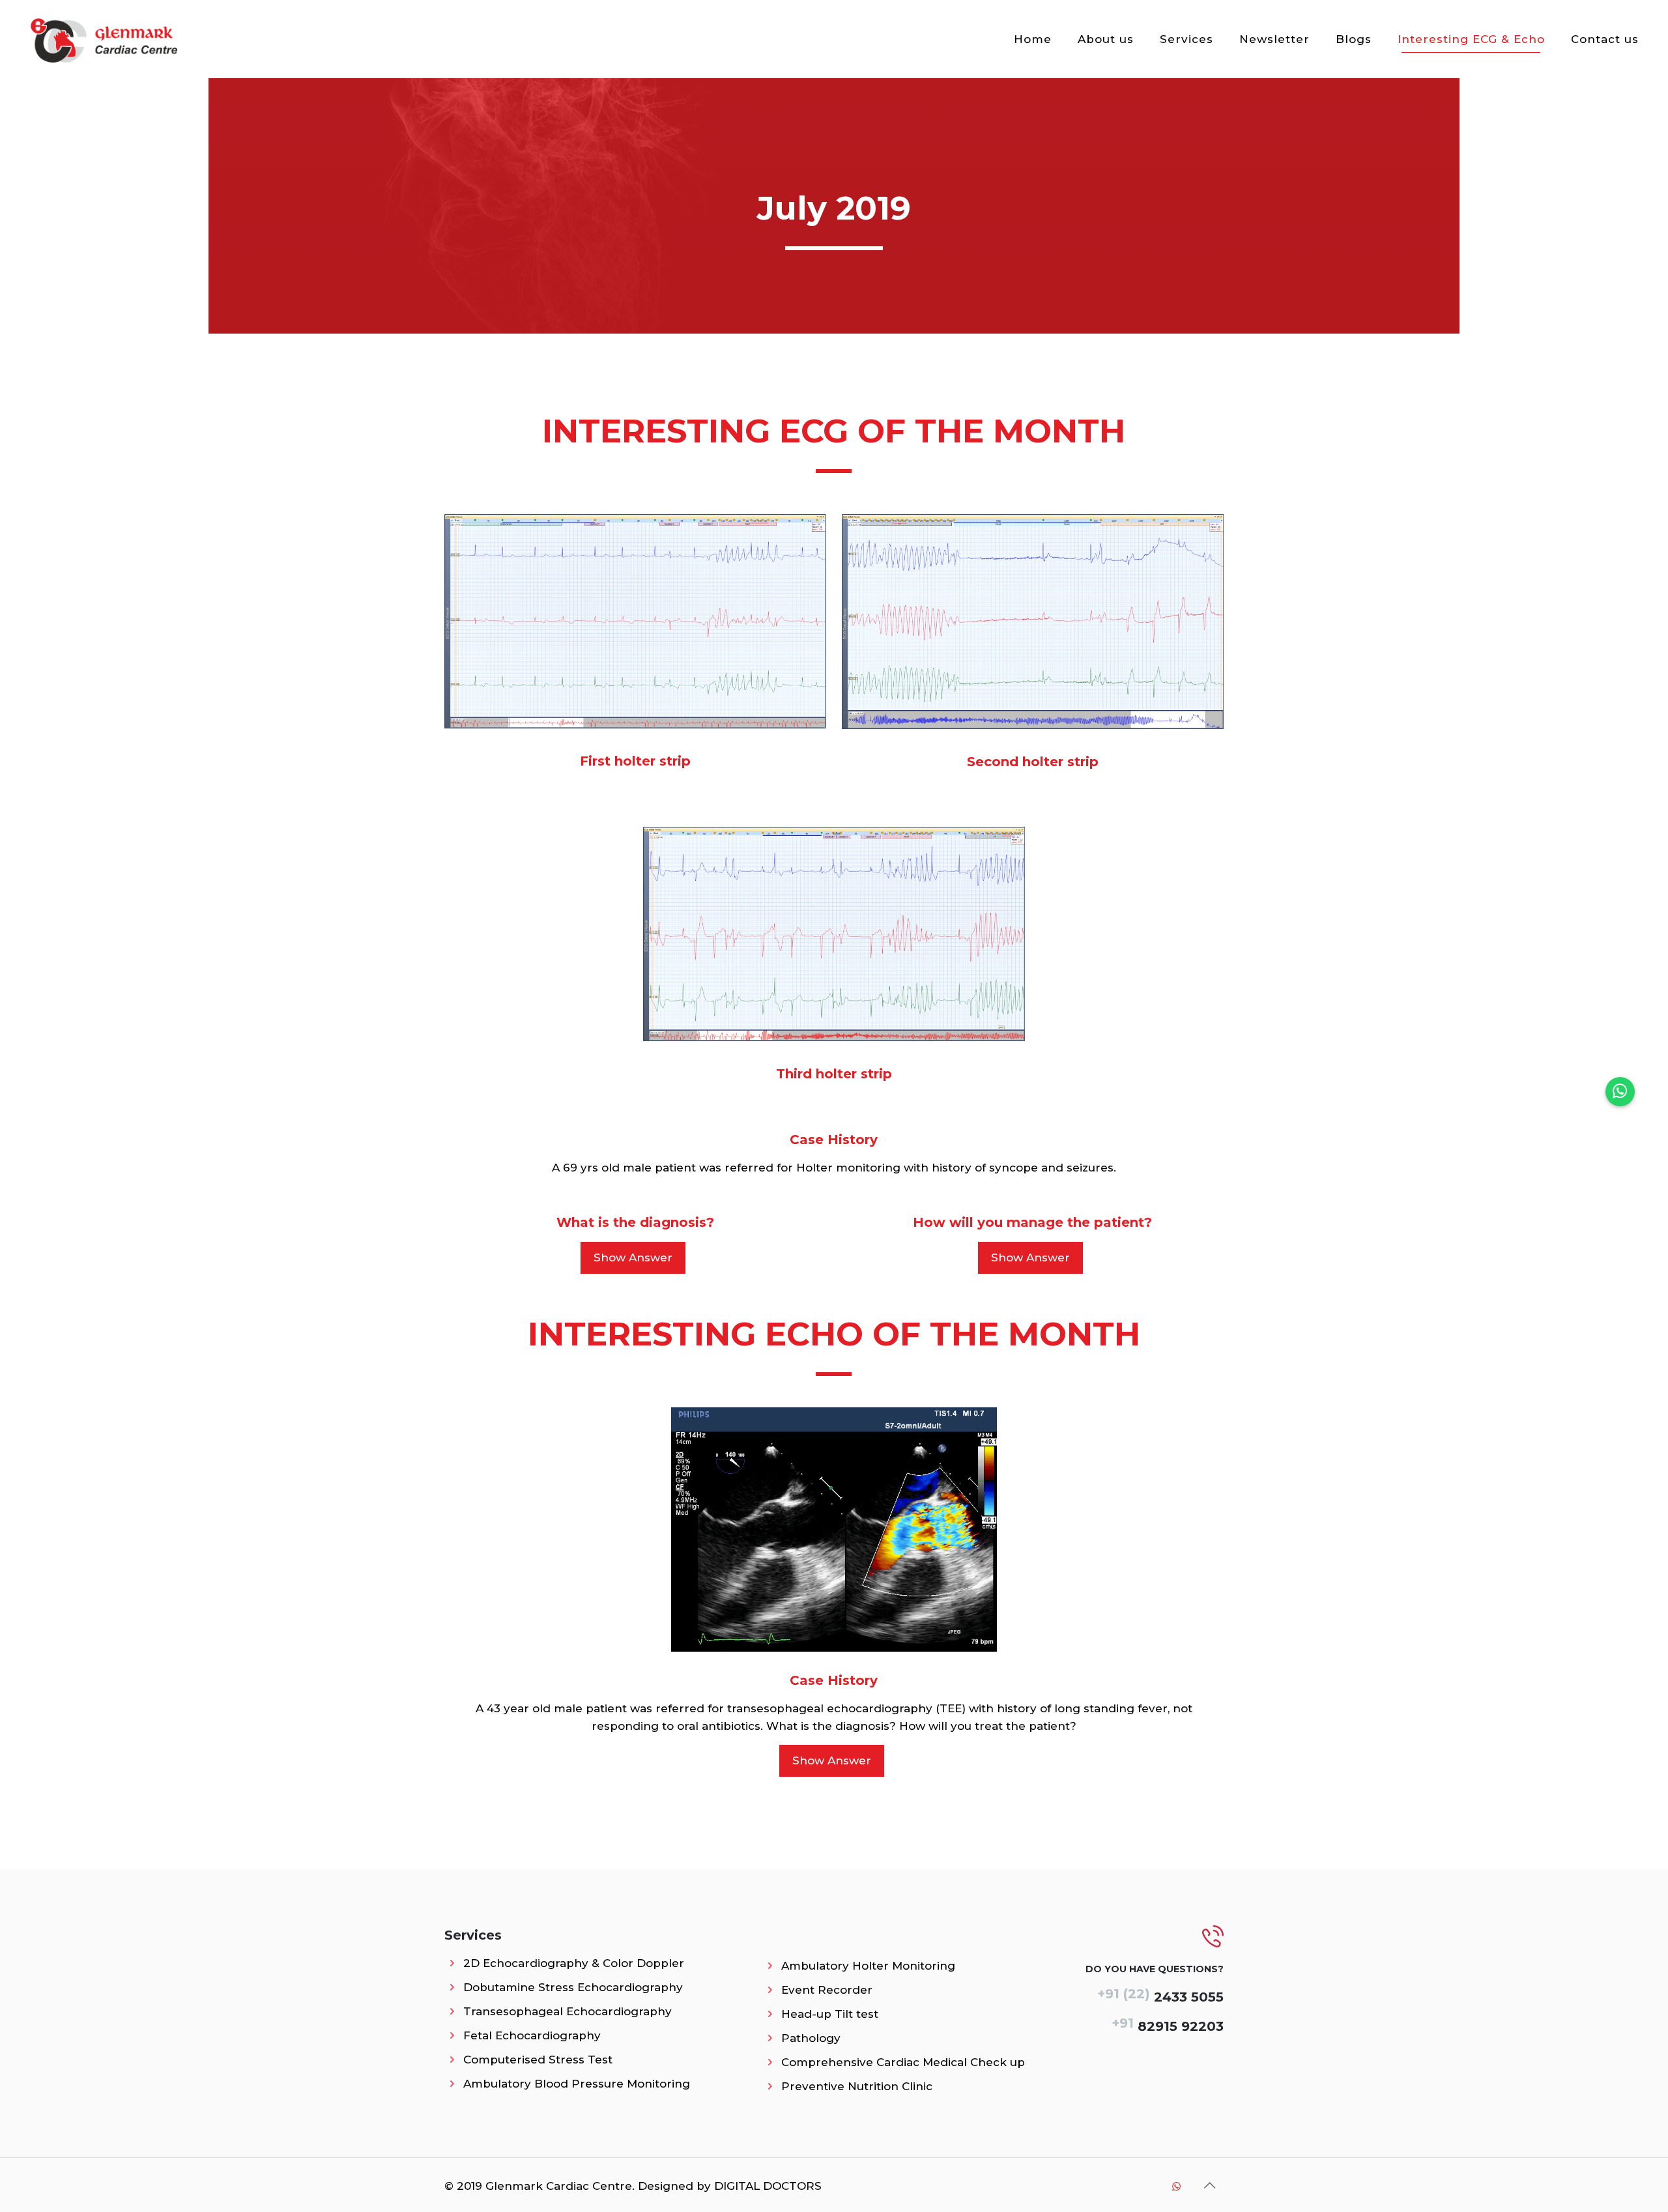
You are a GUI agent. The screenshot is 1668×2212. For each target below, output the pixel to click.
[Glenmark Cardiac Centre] (104, 39)
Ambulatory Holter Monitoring (868, 1966)
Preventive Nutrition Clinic (857, 2086)
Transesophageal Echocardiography (568, 2011)
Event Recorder (827, 1990)
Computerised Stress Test (538, 2060)
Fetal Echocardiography (532, 2035)
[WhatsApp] (1176, 2186)
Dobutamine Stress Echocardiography (573, 1987)
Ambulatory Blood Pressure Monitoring (577, 2084)
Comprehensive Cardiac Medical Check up (903, 2062)
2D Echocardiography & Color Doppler (574, 1963)
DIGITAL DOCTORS (768, 2186)
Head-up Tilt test (830, 2014)
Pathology (811, 2038)
